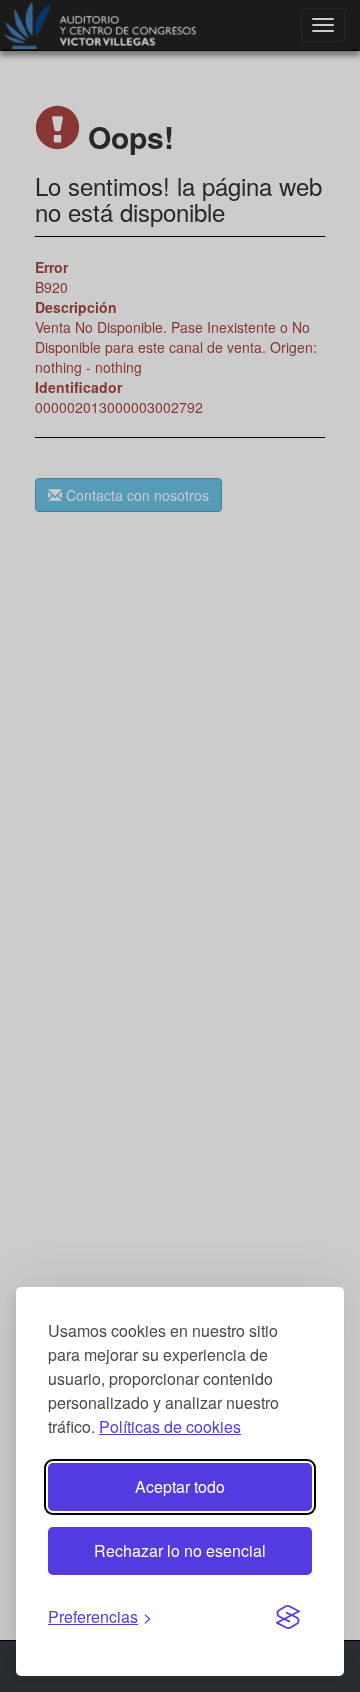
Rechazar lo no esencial (180, 1550)
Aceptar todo (180, 1486)
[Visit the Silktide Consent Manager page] (288, 1618)
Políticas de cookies (170, 1426)
